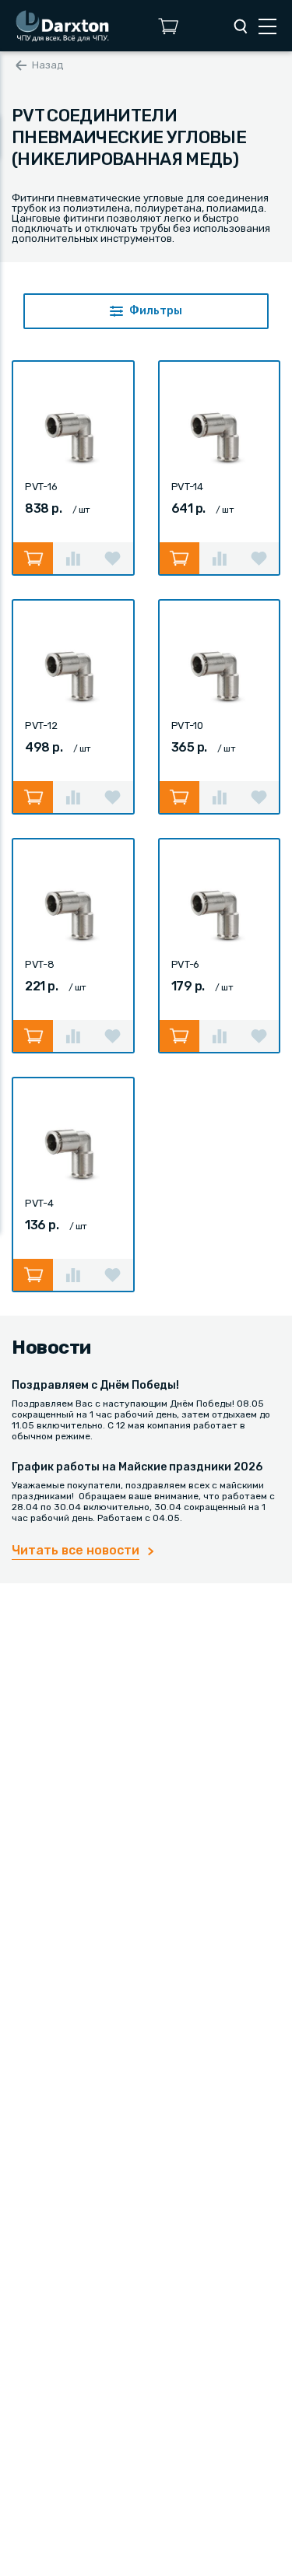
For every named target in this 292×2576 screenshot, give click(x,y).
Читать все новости (76, 1550)
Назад (48, 65)
